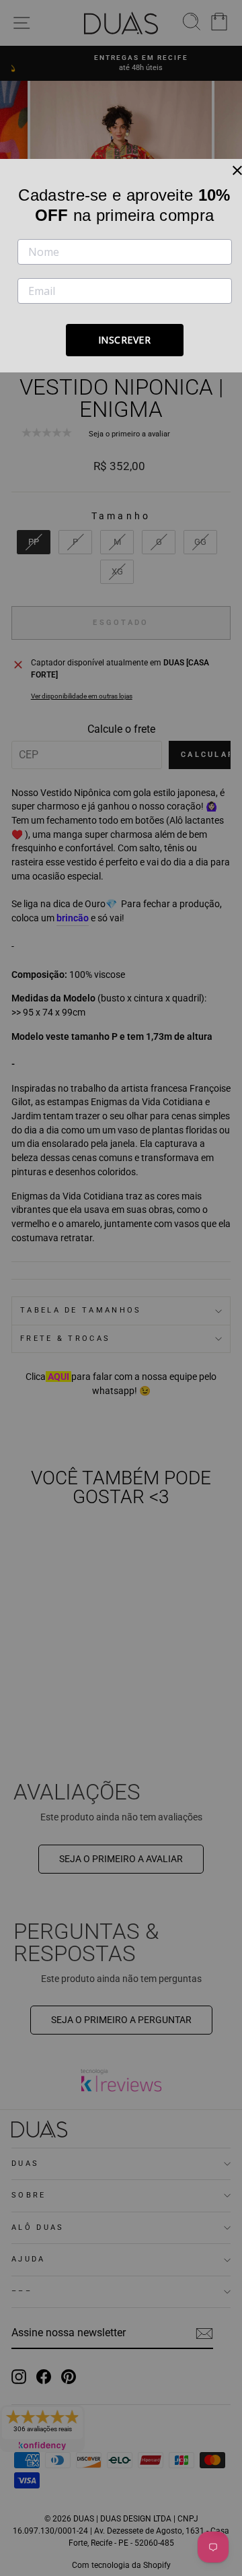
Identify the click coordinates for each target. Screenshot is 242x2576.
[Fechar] (237, 170)
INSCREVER (125, 340)
